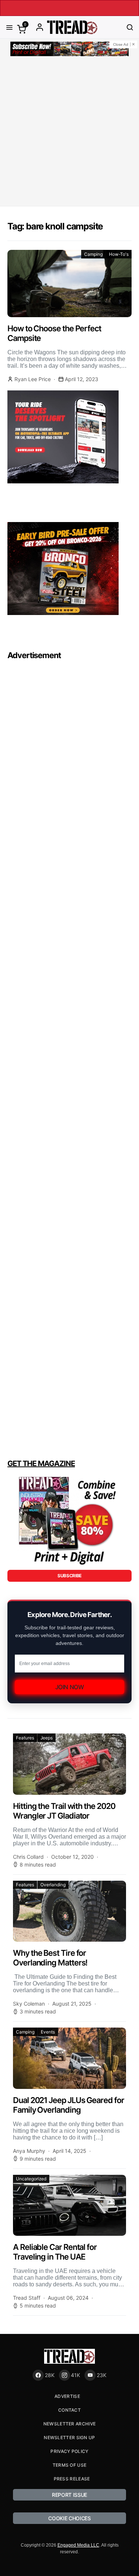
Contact (69, 2410)
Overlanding (53, 1885)
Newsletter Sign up (69, 2437)
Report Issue (69, 2495)
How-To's (119, 254)
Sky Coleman (29, 2004)
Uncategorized (31, 2179)
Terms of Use (70, 2465)
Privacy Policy (69, 2451)
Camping (93, 254)
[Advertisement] (69, 133)
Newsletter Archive (69, 2424)
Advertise (67, 2396)
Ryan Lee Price (33, 379)
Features (25, 1738)
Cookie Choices (69, 2518)
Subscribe (69, 1576)
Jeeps (47, 1738)
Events (48, 2032)
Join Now (70, 1687)
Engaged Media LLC (78, 2545)
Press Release (72, 2479)
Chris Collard (28, 1857)
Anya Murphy (29, 2151)
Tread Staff (27, 2298)
